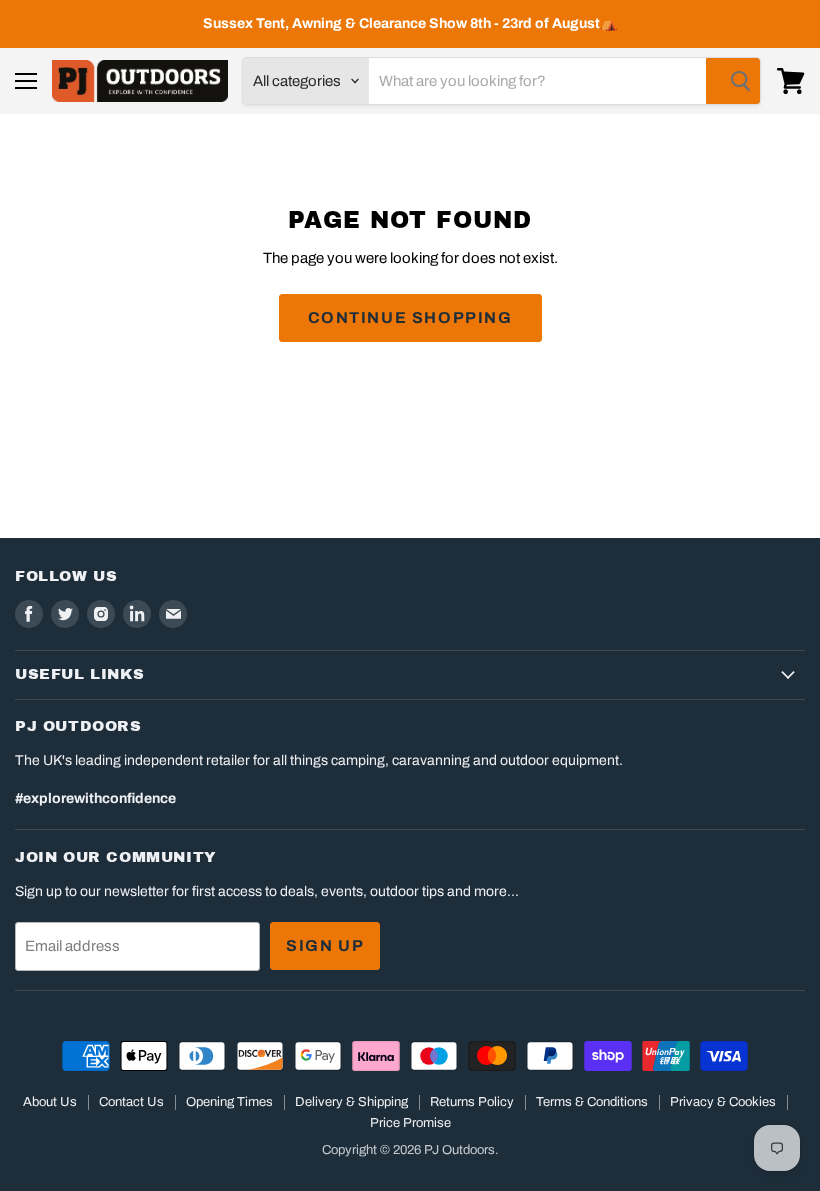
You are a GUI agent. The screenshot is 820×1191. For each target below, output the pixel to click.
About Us (50, 1102)
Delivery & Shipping (351, 1102)
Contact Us (131, 1102)
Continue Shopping (410, 317)
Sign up (325, 945)
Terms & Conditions (592, 1102)
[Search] (733, 81)
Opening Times (229, 1102)
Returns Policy (472, 1102)
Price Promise (410, 1123)
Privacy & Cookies (723, 1102)
